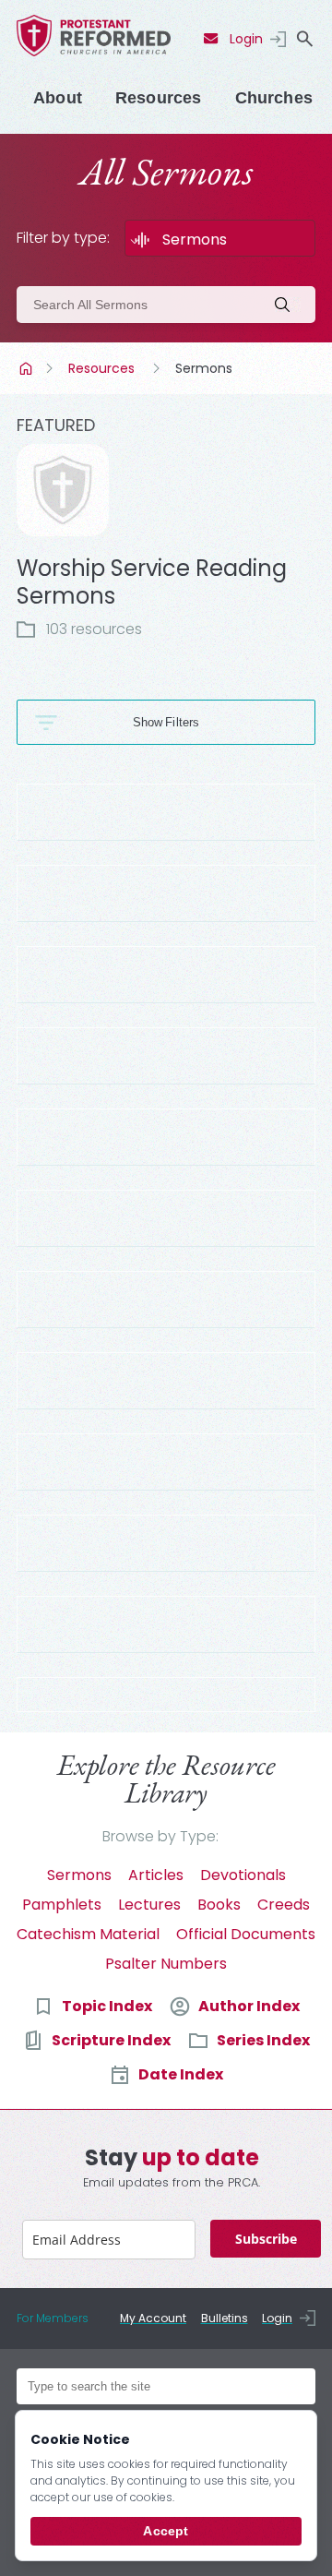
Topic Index (107, 2006)
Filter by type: (63, 238)
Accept (166, 2531)
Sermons (79, 1875)
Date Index (181, 2074)
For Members (53, 2318)
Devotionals (243, 1875)
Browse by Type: (160, 1836)
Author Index (249, 2006)
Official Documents (246, 1934)
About (58, 98)
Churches (274, 98)
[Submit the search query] (288, 305)
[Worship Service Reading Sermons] (63, 490)
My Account (153, 2318)
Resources (159, 98)
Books (219, 1905)
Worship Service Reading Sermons (152, 582)
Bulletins (225, 2318)
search (304, 39)
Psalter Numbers (166, 1964)
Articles (156, 1875)
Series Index (263, 2040)
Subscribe (266, 2239)
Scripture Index (111, 2040)
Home (28, 368)
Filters (182, 722)
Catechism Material (88, 1934)
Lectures (149, 1905)
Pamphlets (62, 1905)
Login (246, 39)
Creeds (284, 1905)
